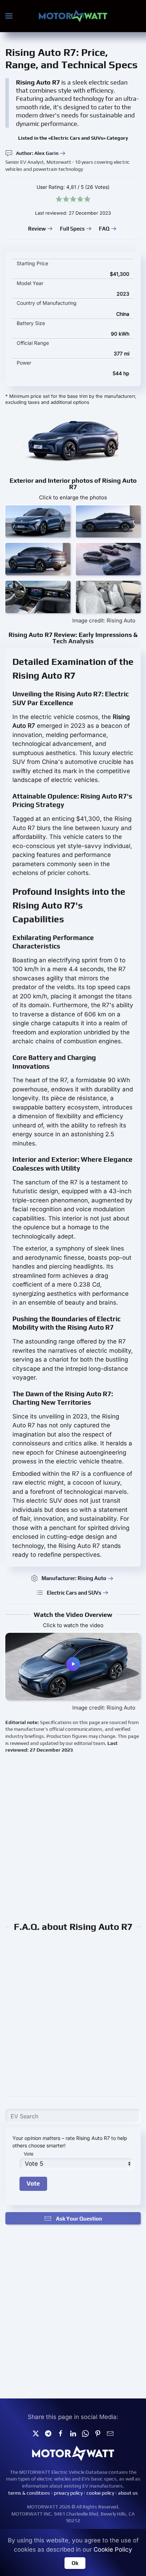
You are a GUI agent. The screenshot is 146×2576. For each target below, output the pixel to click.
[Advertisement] (73, 1837)
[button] (9, 16)
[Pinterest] (98, 2433)
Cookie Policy (113, 2549)
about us (128, 2493)
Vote (29, 2154)
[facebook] (61, 2433)
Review (37, 229)
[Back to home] (73, 16)
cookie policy (100, 2493)
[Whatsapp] (85, 2433)
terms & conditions (29, 2493)
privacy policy (68, 2493)
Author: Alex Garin (37, 153)
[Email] (110, 2433)
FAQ (104, 229)
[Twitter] (36, 2433)
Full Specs (72, 229)
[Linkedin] (73, 2433)
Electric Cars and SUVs (74, 1593)
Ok (75, 2563)
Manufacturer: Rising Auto (74, 1578)
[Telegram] (48, 2433)
